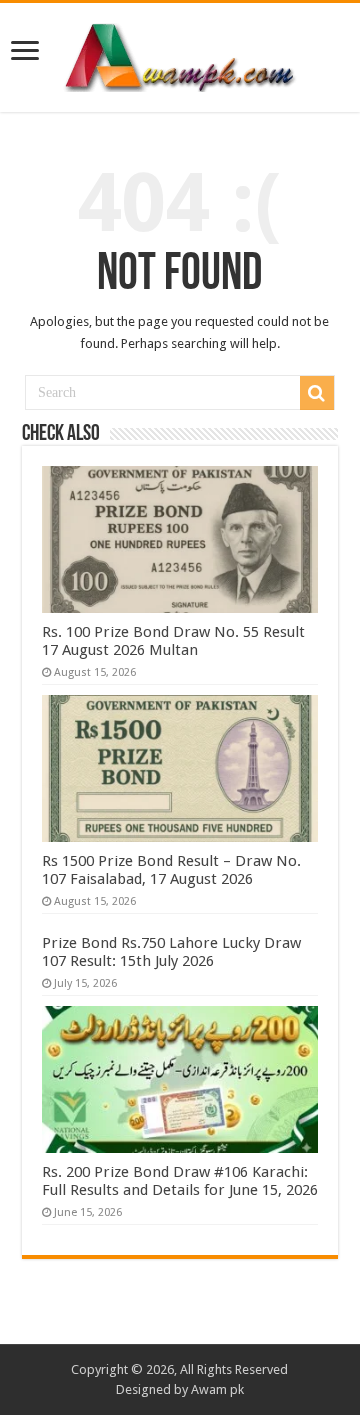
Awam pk (217, 1389)
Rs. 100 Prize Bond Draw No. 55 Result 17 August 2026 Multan (173, 641)
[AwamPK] (180, 54)
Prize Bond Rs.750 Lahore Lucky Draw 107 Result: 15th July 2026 (171, 952)
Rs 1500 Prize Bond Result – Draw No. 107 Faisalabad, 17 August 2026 (171, 870)
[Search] (317, 393)
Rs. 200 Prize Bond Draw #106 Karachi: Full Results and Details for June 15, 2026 (180, 1181)
